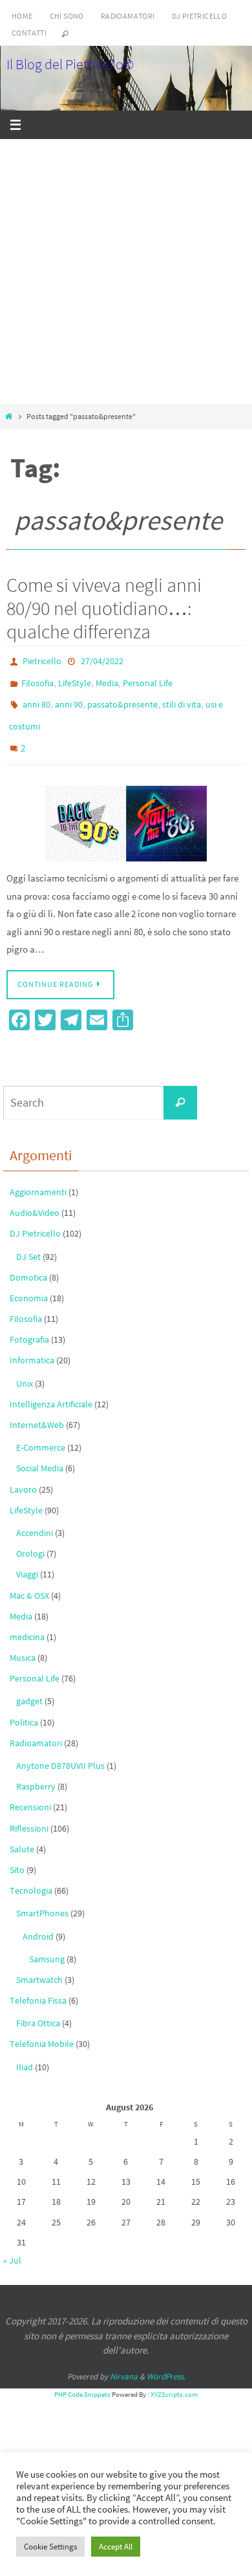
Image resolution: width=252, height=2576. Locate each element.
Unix (25, 1367)
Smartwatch (39, 1964)
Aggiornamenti (38, 1176)
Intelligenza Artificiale (51, 1388)
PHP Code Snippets (82, 2378)
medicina (27, 1621)
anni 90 (69, 698)
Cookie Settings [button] (50, 2547)
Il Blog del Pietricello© (70, 64)
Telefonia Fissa (38, 1984)
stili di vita (182, 698)
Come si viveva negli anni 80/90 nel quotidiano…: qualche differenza (104, 608)
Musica (23, 1641)
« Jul (12, 2244)
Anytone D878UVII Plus (60, 1749)
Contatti (29, 33)
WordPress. (166, 2360)
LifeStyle (75, 679)
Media (107, 679)
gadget (29, 1685)
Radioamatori (128, 16)
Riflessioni (29, 1812)
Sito (17, 1854)
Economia (29, 1282)
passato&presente (122, 698)
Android (38, 1920)
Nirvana (124, 2360)
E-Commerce (41, 1431)
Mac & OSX (29, 1579)
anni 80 (37, 698)
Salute (22, 1833)
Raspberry (36, 1770)
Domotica (28, 1261)
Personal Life (148, 679)
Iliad (25, 2051)
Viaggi (27, 1558)
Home (22, 16)
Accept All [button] (116, 2547)
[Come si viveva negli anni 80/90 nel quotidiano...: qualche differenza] (126, 807)
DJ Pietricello (200, 16)
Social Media (40, 1452)
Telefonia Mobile (42, 2028)
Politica (24, 1706)
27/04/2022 (102, 660)
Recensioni (30, 1791)
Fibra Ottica (38, 2007)
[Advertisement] (126, 272)
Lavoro (23, 1473)
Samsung (47, 1943)
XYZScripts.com (174, 2378)
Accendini (35, 1517)
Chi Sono (67, 16)
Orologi (30, 1537)
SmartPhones (42, 1897)
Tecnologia (31, 1874)
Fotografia (29, 1323)
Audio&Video (35, 1196)
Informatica (32, 1345)
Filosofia (37, 679)
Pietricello (42, 660)
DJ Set (28, 1240)
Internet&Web (37, 1409)
